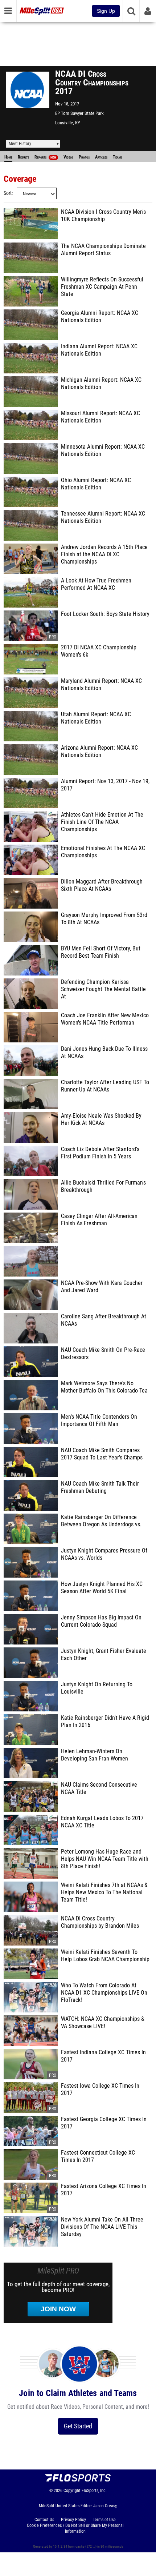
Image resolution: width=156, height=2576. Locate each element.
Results (23, 157)
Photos (84, 157)
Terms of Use (104, 2520)
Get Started (78, 2426)
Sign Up (106, 11)
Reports (45, 157)
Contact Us (44, 2520)
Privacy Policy (73, 2520)
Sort (8, 193)
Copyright (72, 2491)
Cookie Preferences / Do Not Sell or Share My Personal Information (75, 2528)
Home (8, 157)
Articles (101, 157)
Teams (118, 157)
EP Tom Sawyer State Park (79, 113)
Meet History (20, 144)
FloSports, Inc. (94, 2491)
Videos (68, 157)
